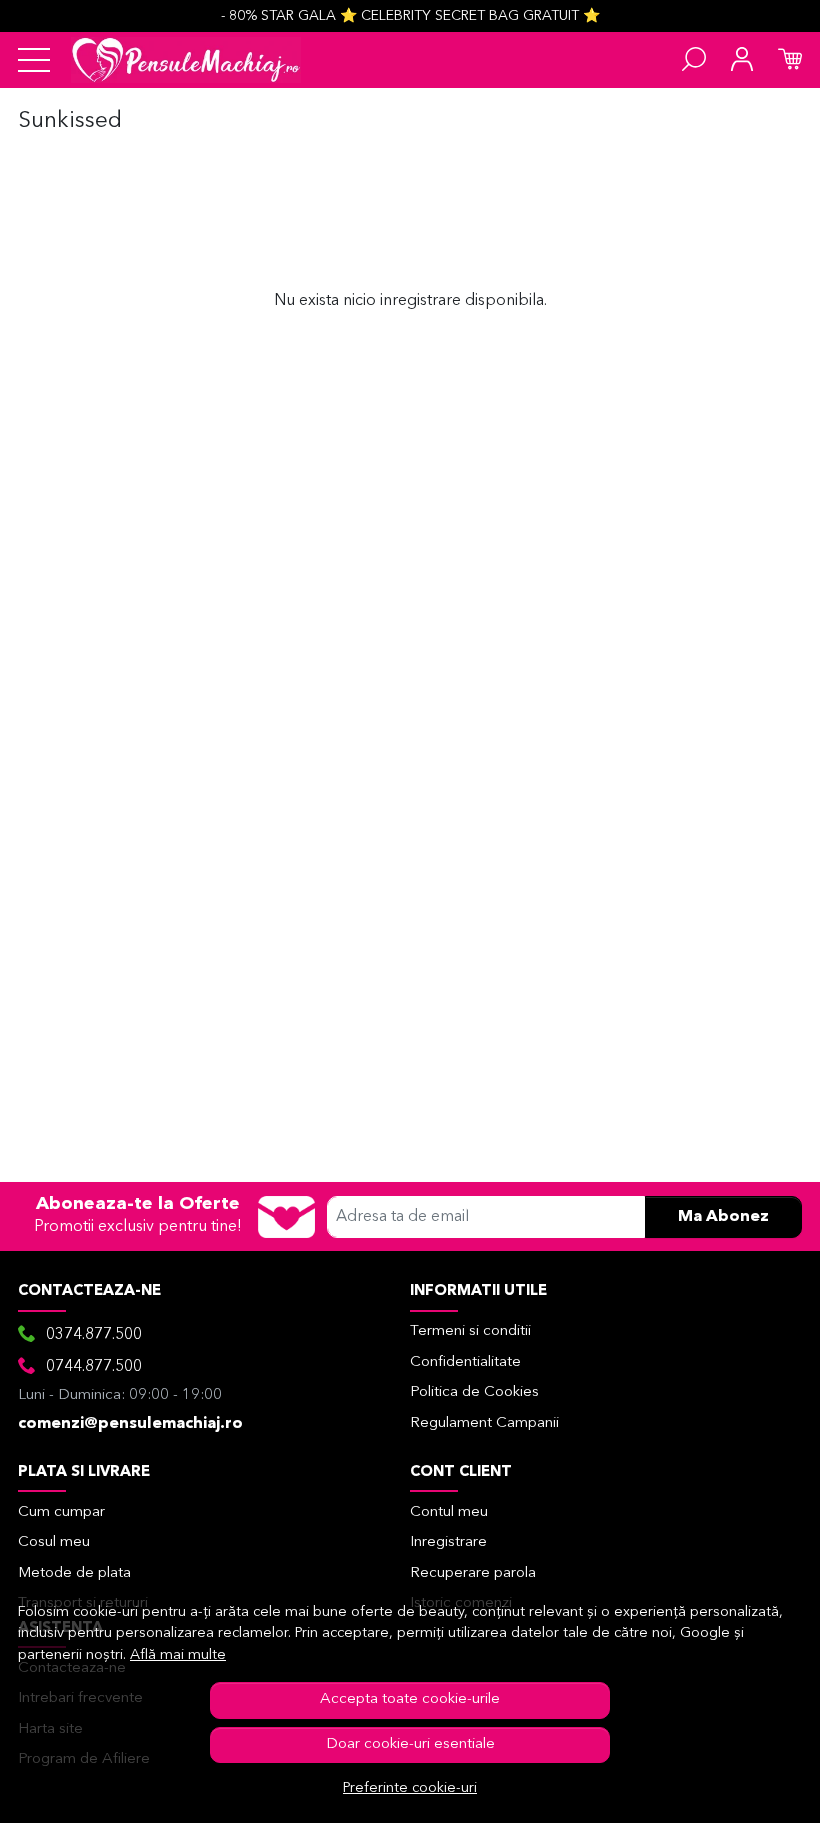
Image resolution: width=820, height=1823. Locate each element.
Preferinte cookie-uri (410, 1788)
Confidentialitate (465, 1362)
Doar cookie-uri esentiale (410, 1744)
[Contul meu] (742, 60)
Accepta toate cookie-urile (410, 1699)
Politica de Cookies (474, 1392)
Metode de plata (74, 1573)
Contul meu (449, 1512)
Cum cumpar (61, 1512)
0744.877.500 (94, 1367)
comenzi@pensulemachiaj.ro (130, 1424)
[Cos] (790, 60)
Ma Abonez (723, 1217)
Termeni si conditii (470, 1331)
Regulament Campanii (484, 1423)
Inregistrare (448, 1542)
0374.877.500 (94, 1335)
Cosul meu (54, 1542)
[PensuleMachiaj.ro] (186, 60)
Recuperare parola (473, 1573)
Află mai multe (178, 1655)
